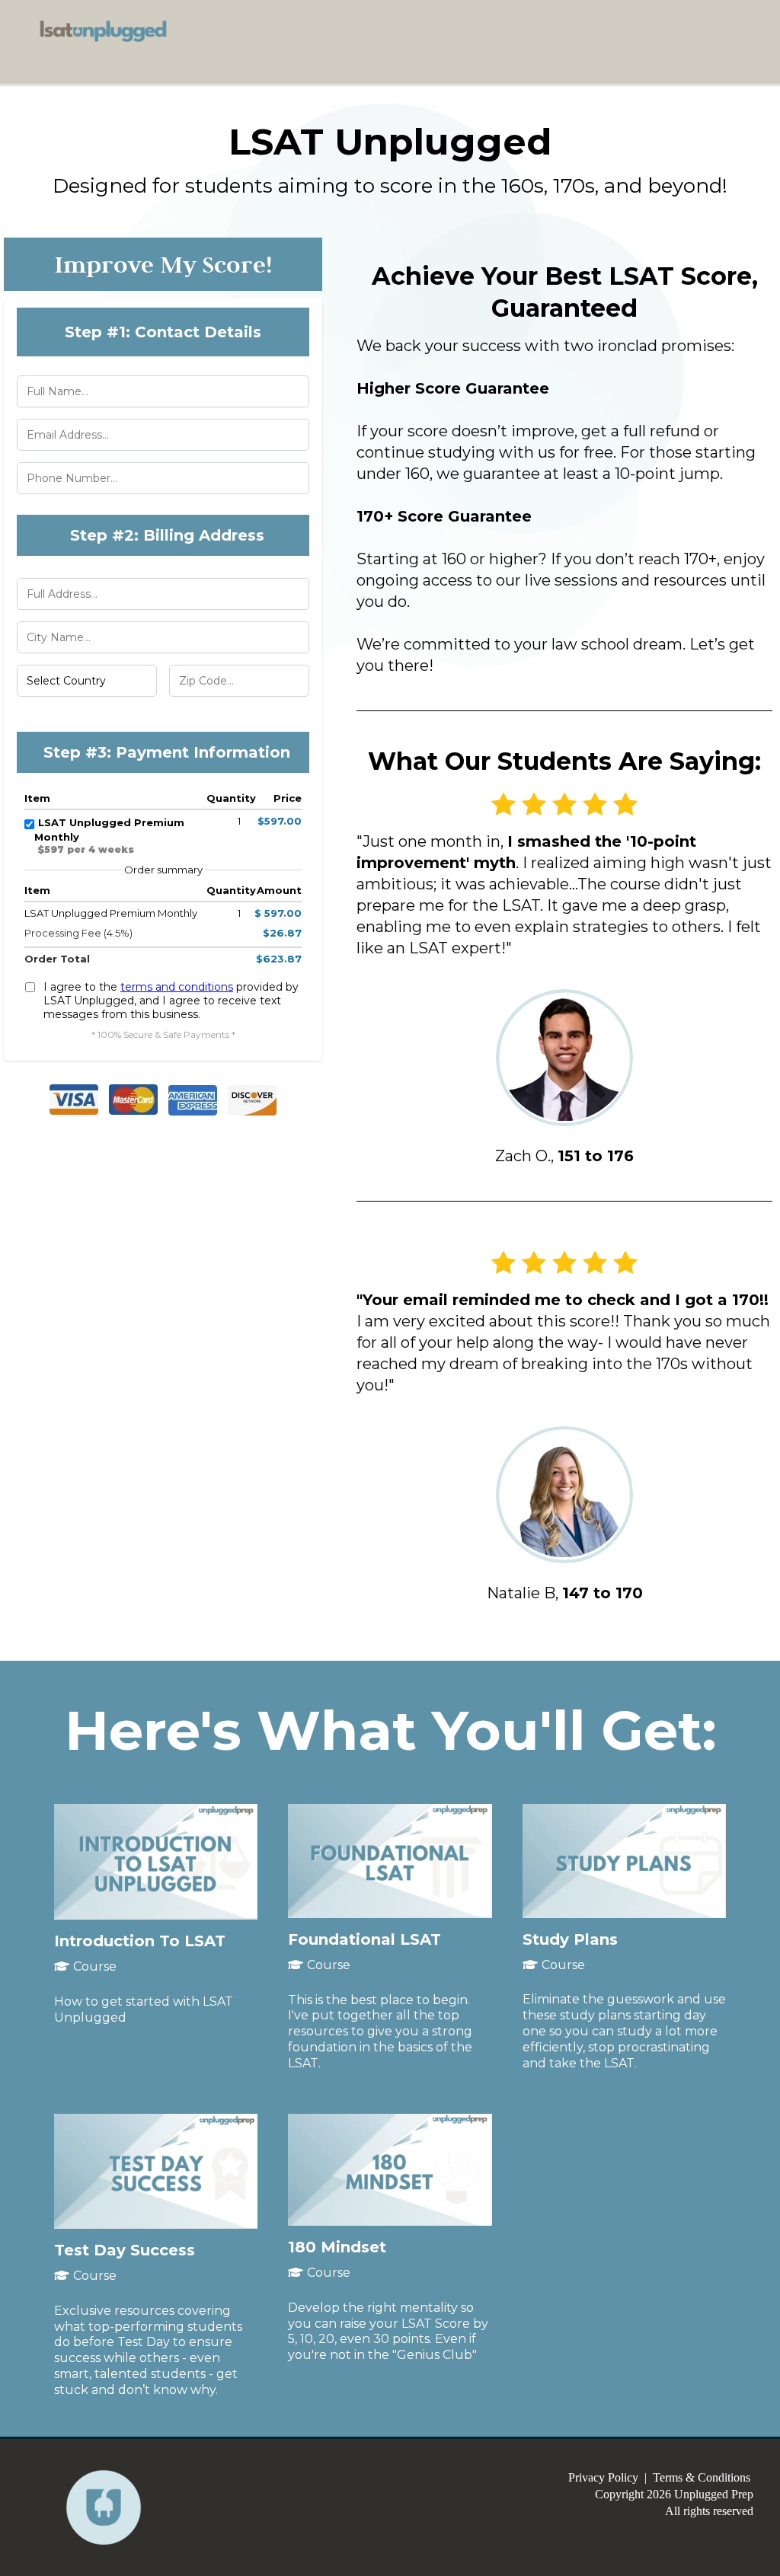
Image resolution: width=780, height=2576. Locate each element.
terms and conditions (177, 987)
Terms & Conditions (702, 2477)
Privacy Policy (603, 2477)
